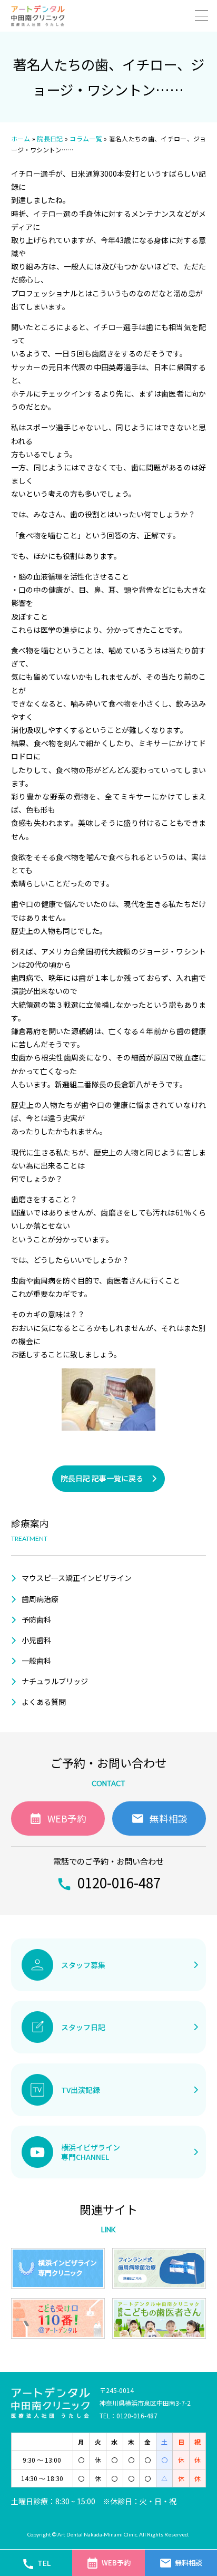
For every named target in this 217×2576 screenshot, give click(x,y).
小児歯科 (36, 1640)
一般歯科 (36, 1661)
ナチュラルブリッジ (55, 1681)
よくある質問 (44, 1702)
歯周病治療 (40, 1599)
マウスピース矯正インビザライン (77, 1578)
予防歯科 (36, 1619)
